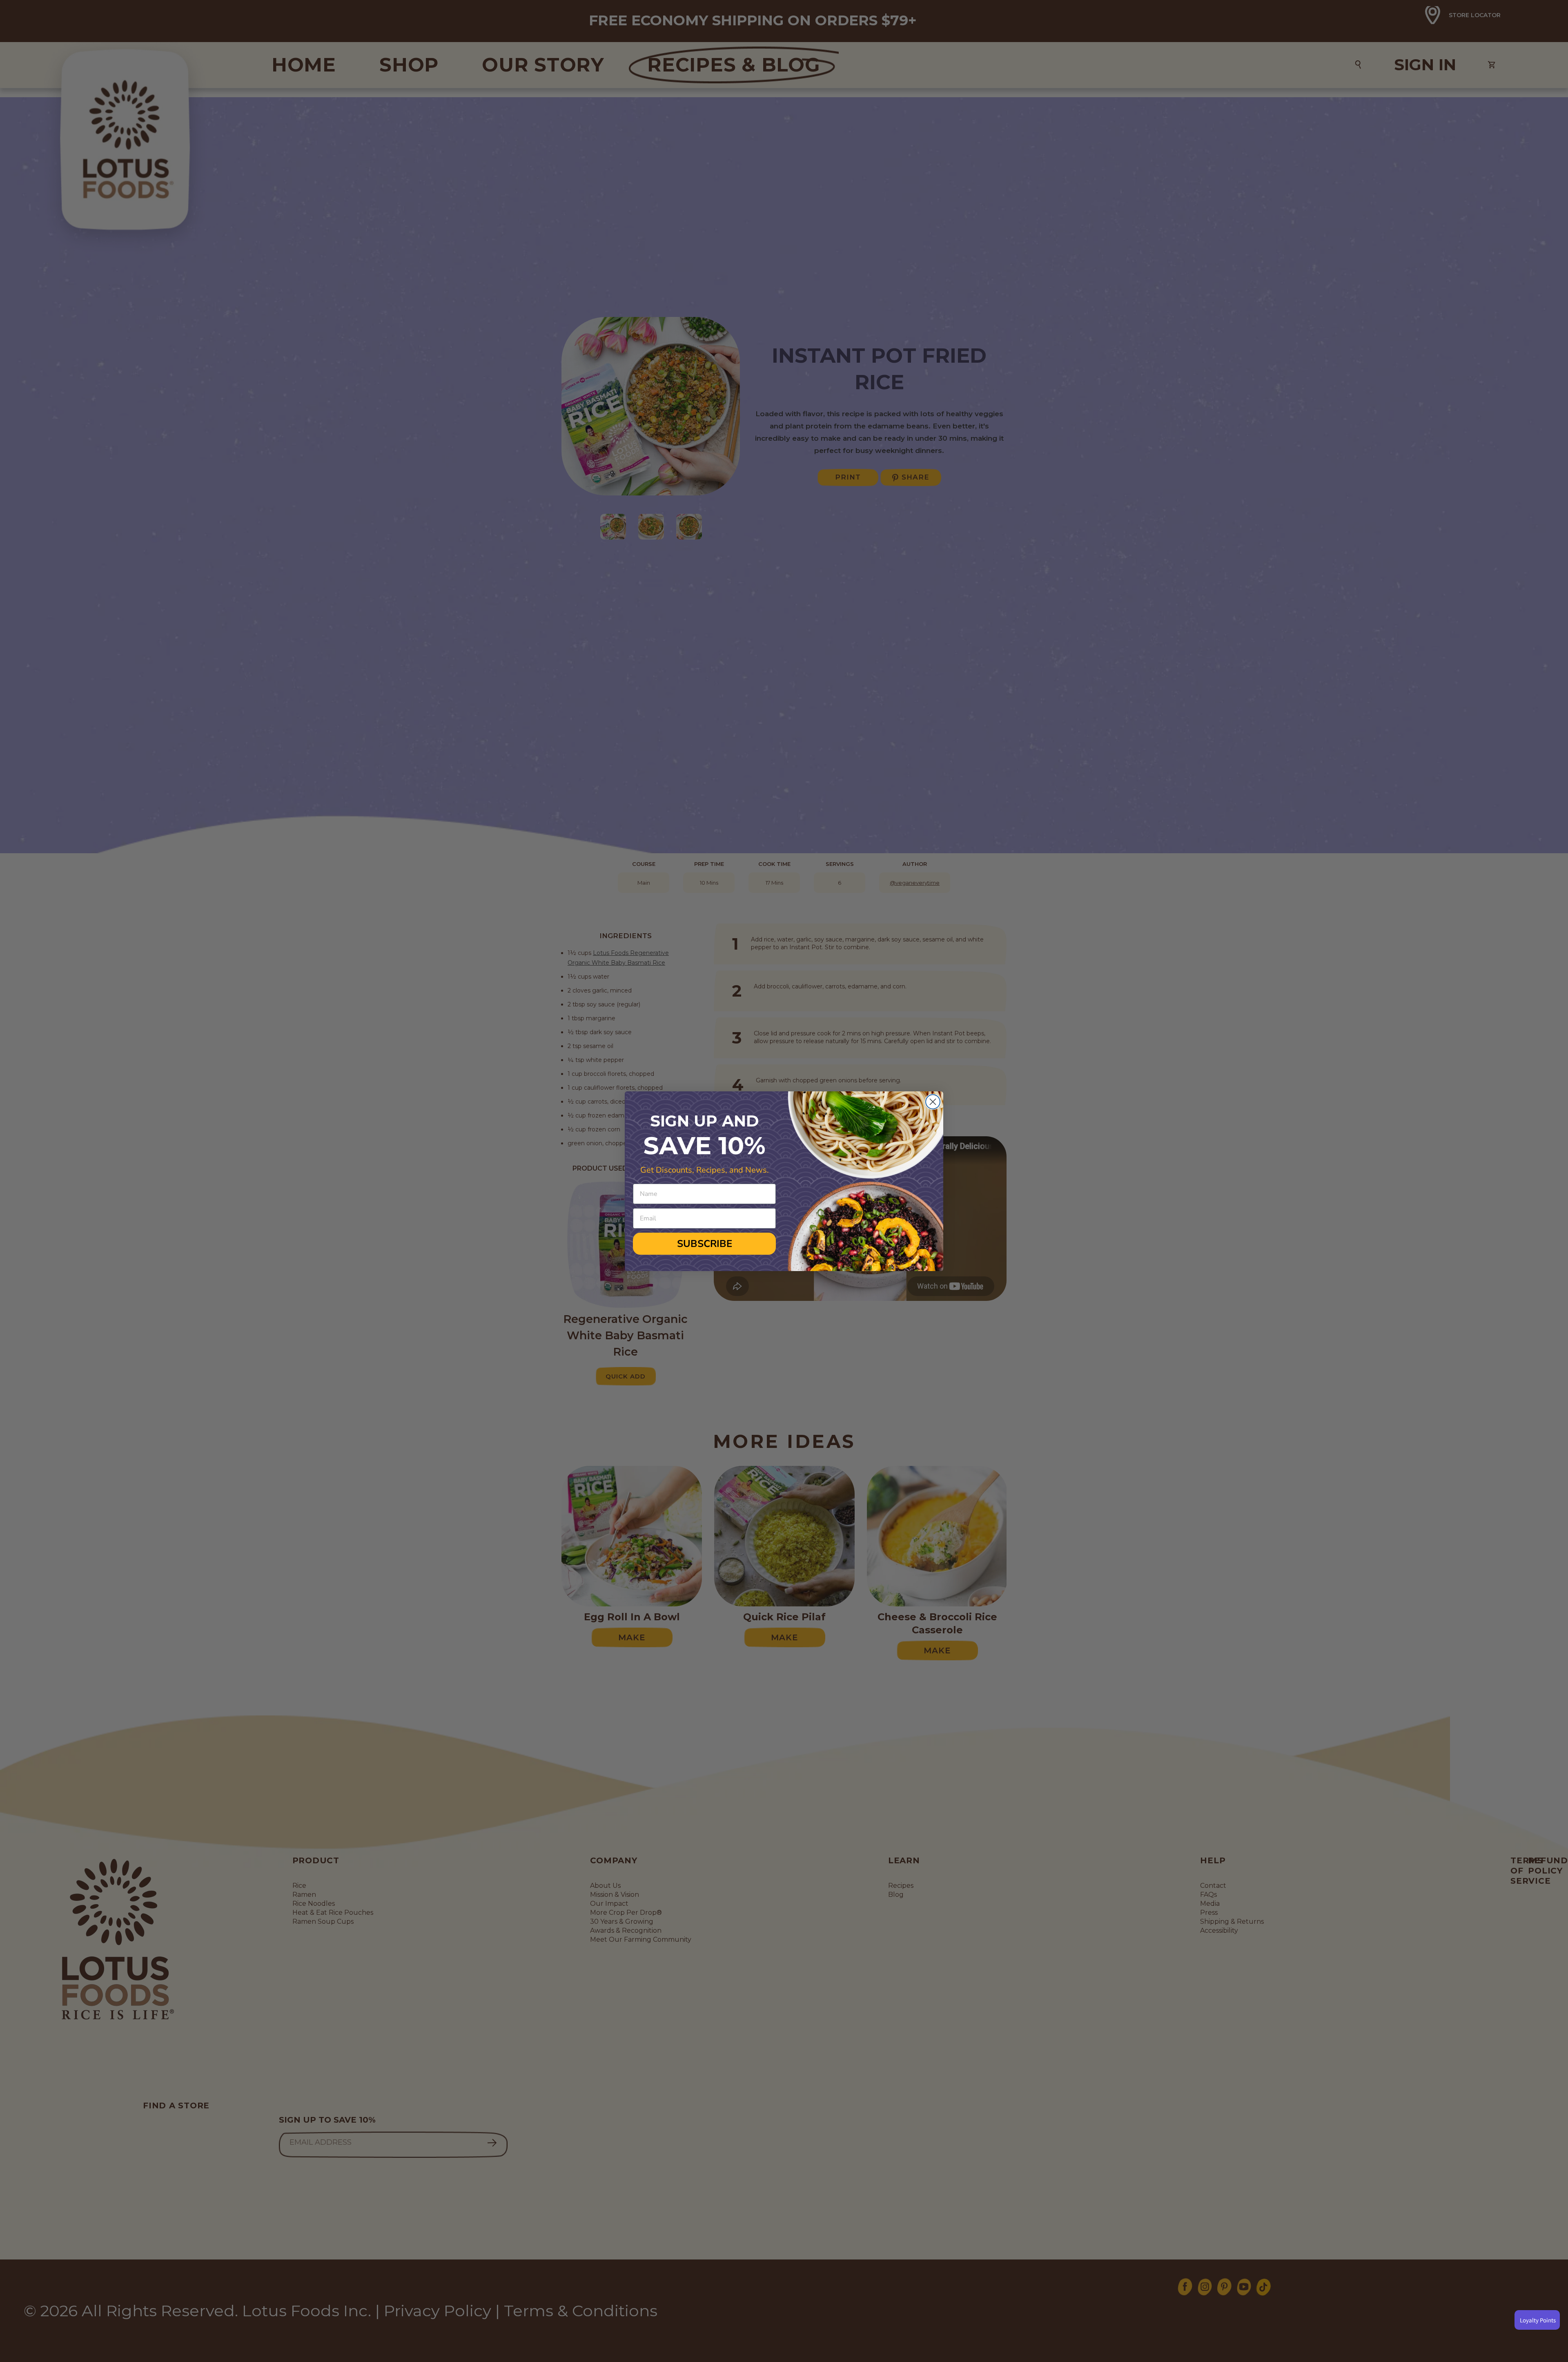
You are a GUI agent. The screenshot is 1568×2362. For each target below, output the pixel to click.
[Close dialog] (933, 1102)
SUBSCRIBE (705, 1244)
